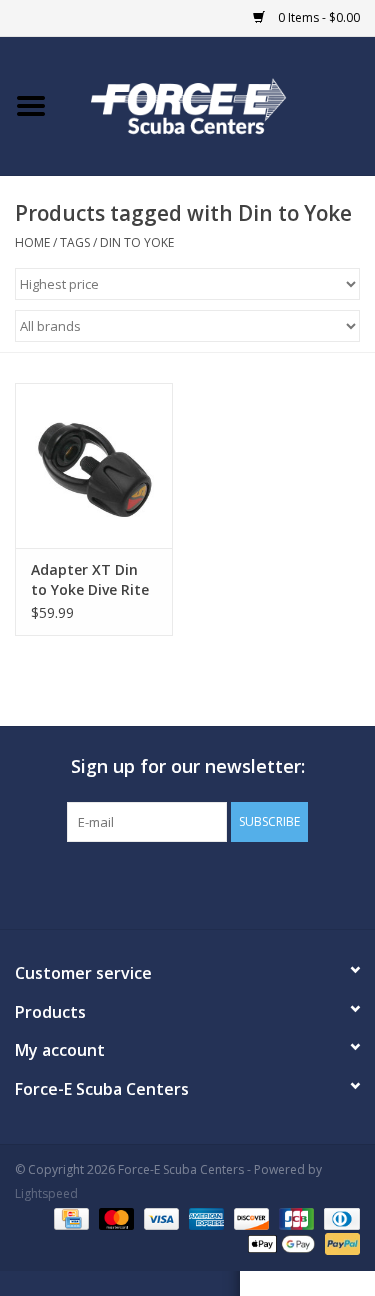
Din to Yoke (137, 242)
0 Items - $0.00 (317, 17)
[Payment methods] (69, 1218)
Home (32, 242)
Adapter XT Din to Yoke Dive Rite (90, 579)
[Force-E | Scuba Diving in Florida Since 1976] (219, 104)
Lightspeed (46, 1193)
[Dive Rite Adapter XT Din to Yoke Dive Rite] (94, 465)
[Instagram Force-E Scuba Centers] (260, 883)
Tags (75, 242)
